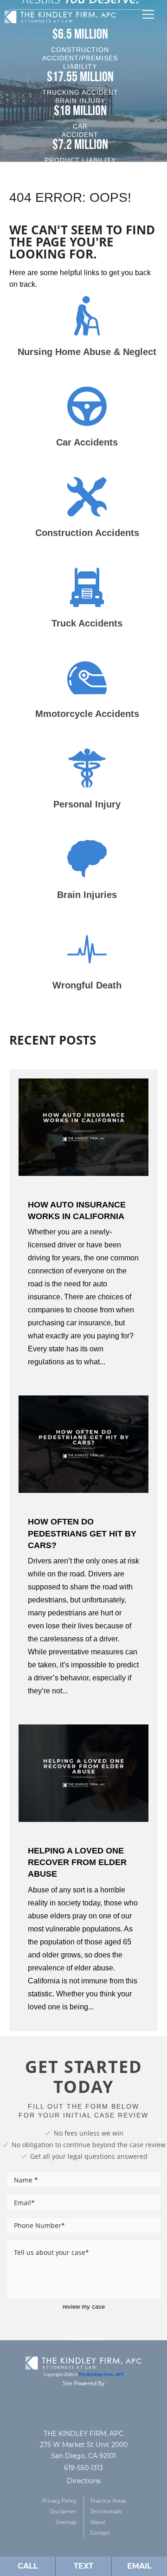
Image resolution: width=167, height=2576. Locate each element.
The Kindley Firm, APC (101, 2375)
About (98, 2522)
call (28, 2566)
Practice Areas (109, 2501)
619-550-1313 (83, 2468)
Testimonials (106, 2511)
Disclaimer (63, 2511)
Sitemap (66, 2522)
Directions (84, 2481)
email (139, 2566)
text (83, 2566)
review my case (84, 2307)
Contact (100, 2533)
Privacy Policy (59, 2501)
